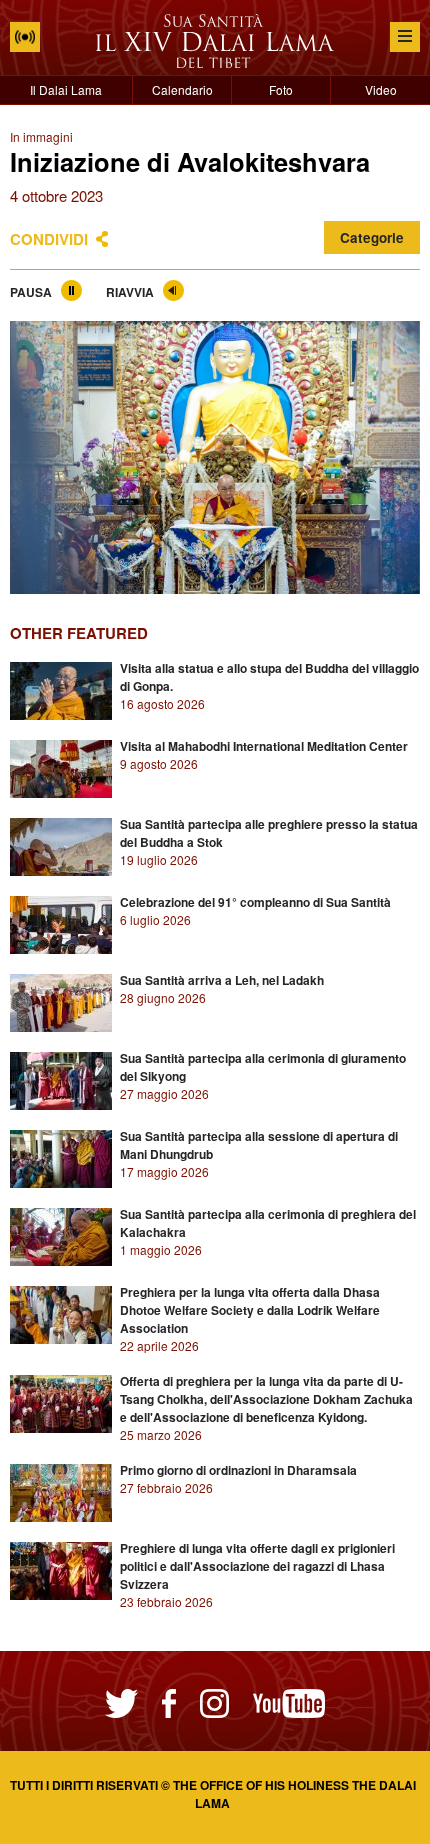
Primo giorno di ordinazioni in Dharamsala (238, 1470)
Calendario (182, 89)
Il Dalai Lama (66, 89)
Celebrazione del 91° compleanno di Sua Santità (255, 902)
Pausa (31, 292)
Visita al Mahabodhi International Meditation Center (264, 746)
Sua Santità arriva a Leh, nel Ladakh (222, 980)
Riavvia (130, 292)
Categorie (372, 237)
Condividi (49, 239)
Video (381, 89)
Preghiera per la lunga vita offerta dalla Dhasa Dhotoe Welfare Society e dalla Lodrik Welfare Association (250, 1310)
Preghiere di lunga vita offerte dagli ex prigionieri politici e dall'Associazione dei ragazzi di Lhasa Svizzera (257, 1566)
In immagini (41, 136)
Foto (281, 89)
